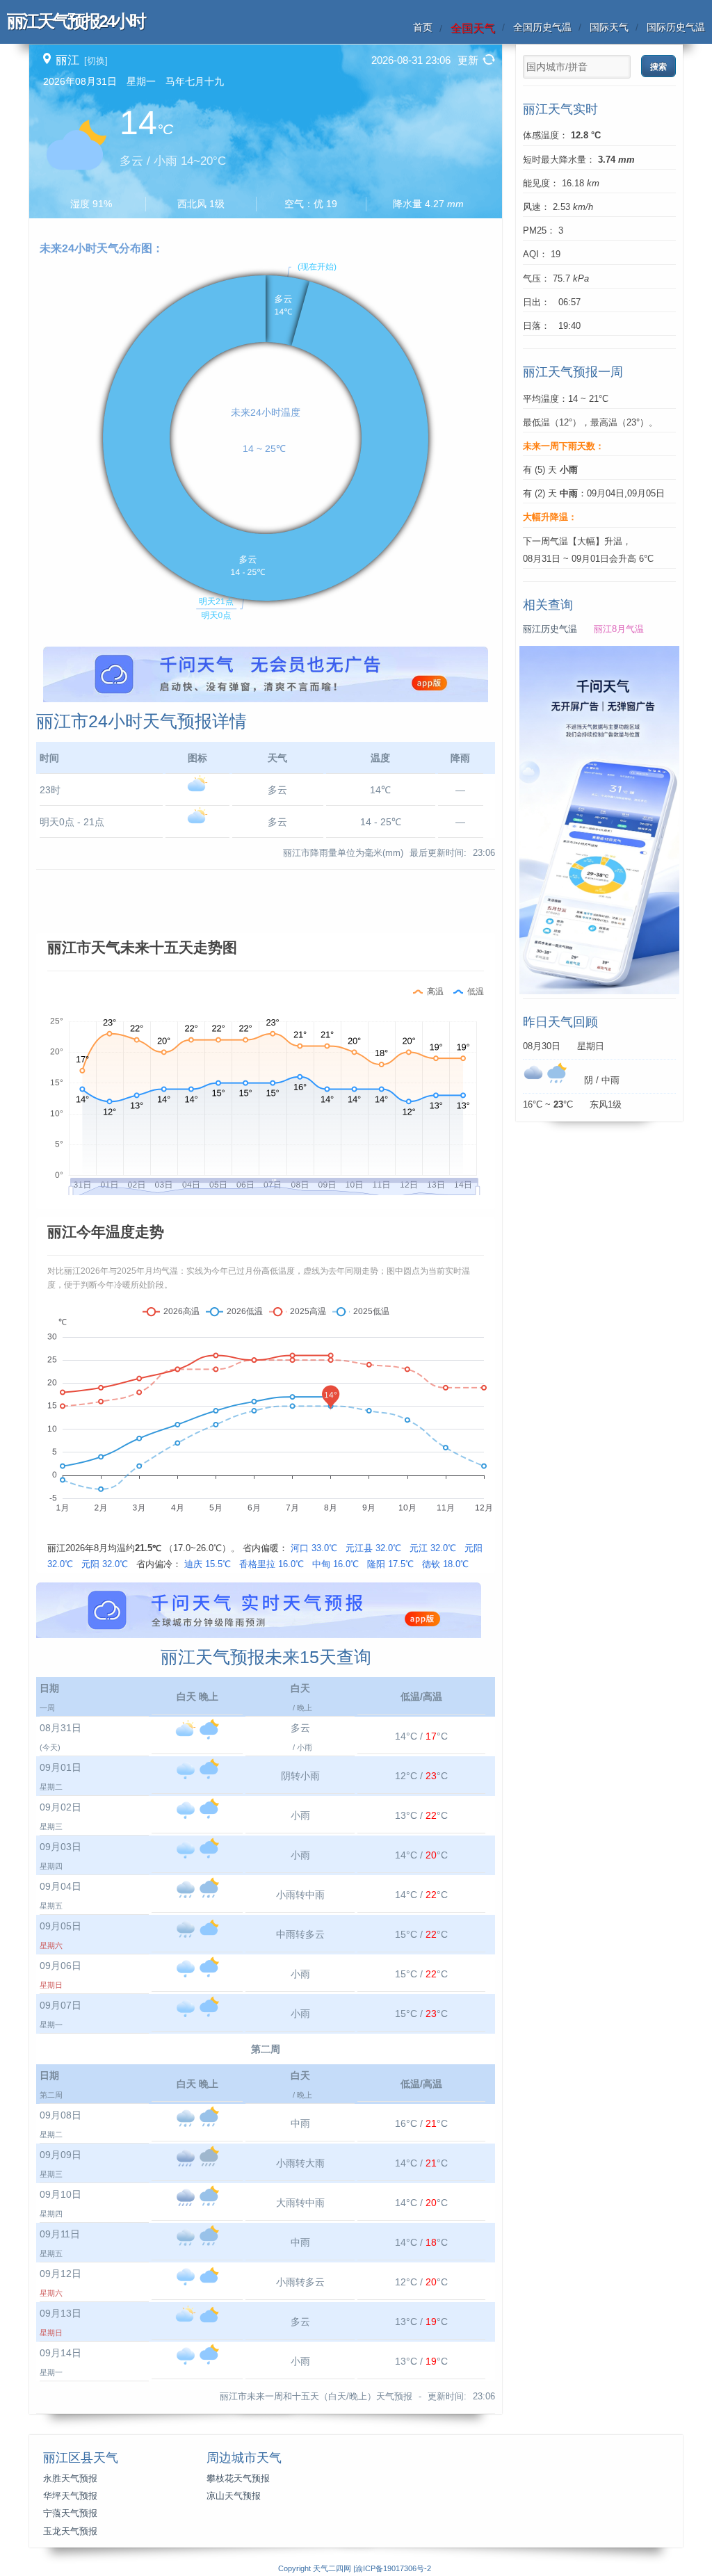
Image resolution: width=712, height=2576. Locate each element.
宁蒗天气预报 (70, 2513)
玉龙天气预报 (70, 2532)
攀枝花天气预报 (238, 2479)
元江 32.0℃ (433, 1548)
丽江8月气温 (619, 629)
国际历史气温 (676, 27)
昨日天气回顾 (560, 1022)
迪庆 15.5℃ (208, 1564)
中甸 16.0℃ (335, 1564)
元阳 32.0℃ (105, 1564)
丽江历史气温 (550, 629)
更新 (468, 60)
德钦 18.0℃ (445, 1564)
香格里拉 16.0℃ (272, 1564)
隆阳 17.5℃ (390, 1564)
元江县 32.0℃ (373, 1548)
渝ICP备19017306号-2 (393, 2568)
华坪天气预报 (70, 2496)
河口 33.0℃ (314, 1548)
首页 (423, 27)
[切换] (96, 61)
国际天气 (609, 27)
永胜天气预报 (70, 2479)
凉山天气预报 (234, 2496)
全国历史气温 (542, 27)
